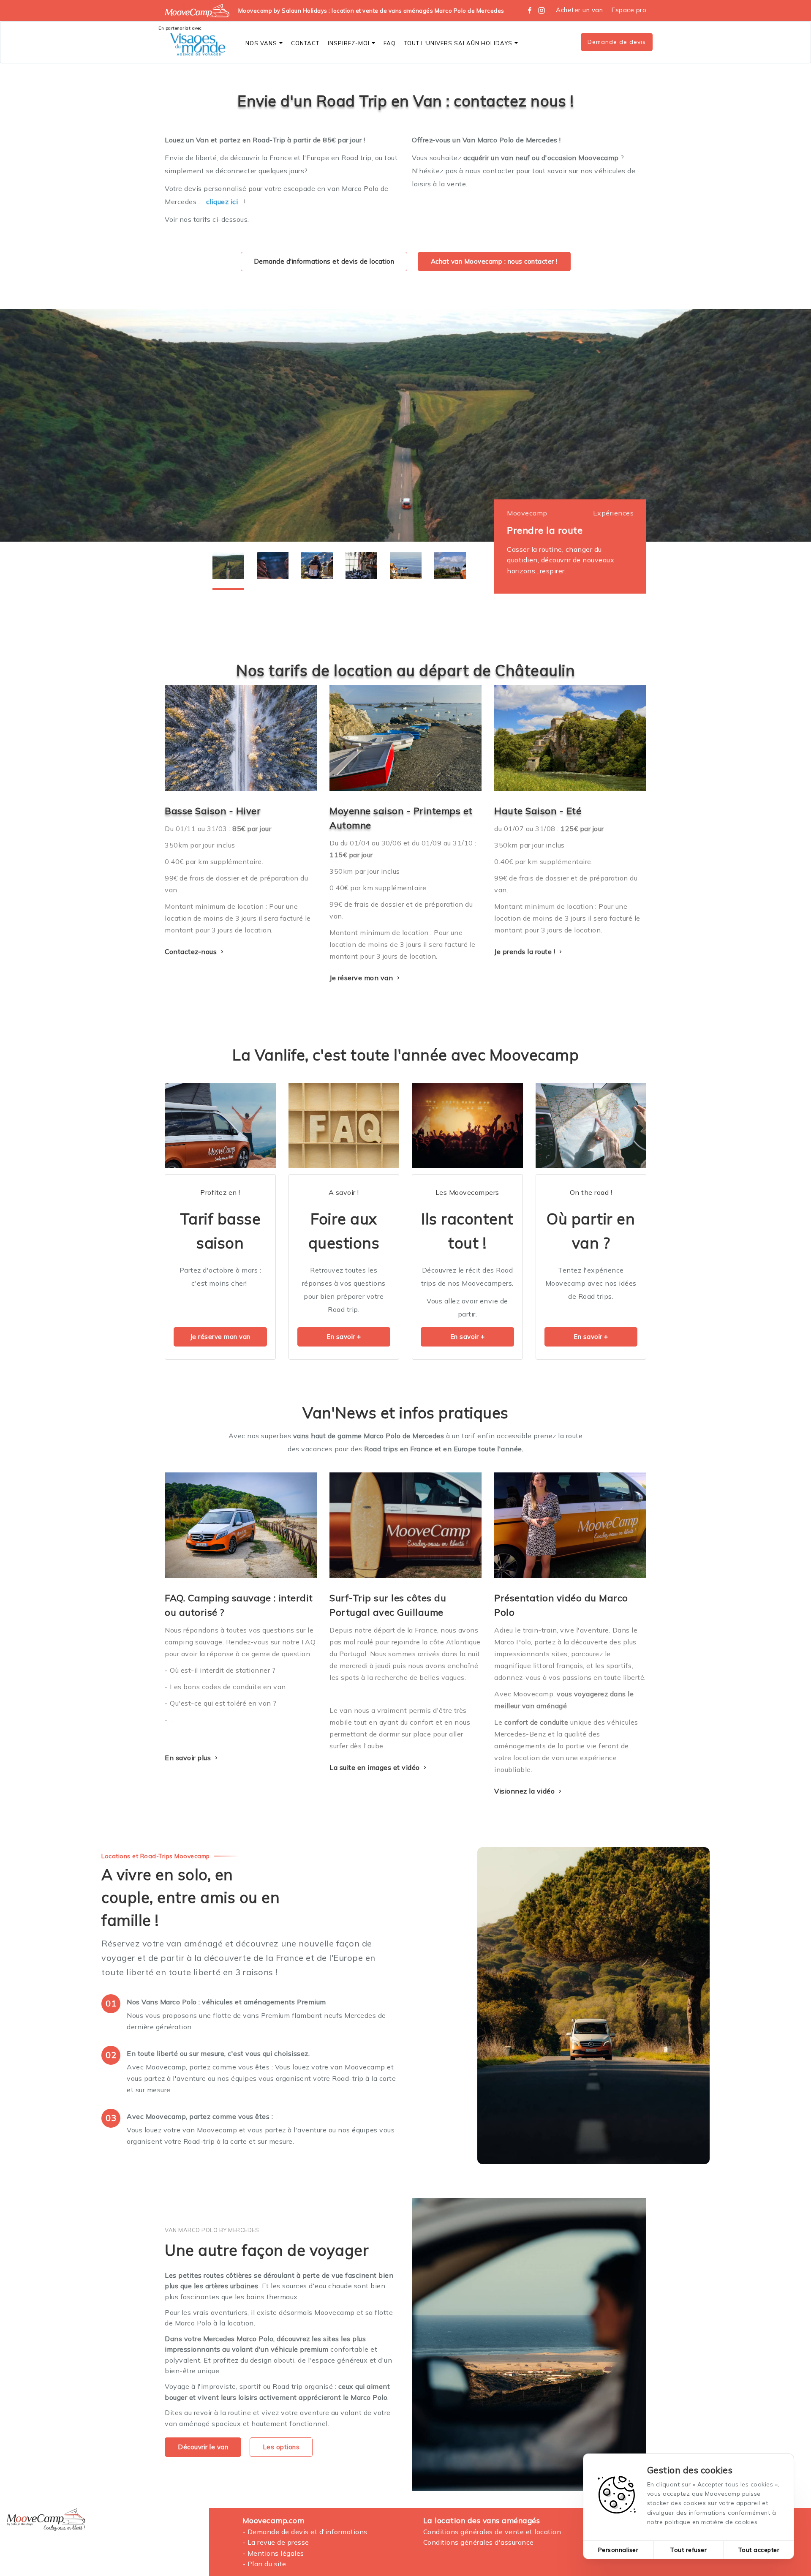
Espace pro (629, 10)
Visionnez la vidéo (525, 1791)
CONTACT (305, 43)
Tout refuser (689, 2550)
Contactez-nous (192, 951)
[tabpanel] (405, 425)
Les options (281, 2447)
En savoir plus (189, 1758)
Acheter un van (579, 10)
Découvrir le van (203, 2447)
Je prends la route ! (526, 951)
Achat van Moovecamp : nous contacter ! (494, 261)
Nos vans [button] (261, 43)
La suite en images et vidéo (376, 1767)
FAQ (390, 43)
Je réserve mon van (362, 978)
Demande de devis (617, 42)
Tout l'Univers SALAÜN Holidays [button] (458, 43)
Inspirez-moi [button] (349, 43)
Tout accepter (759, 2550)
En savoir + (344, 1337)
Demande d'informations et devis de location (324, 261)
